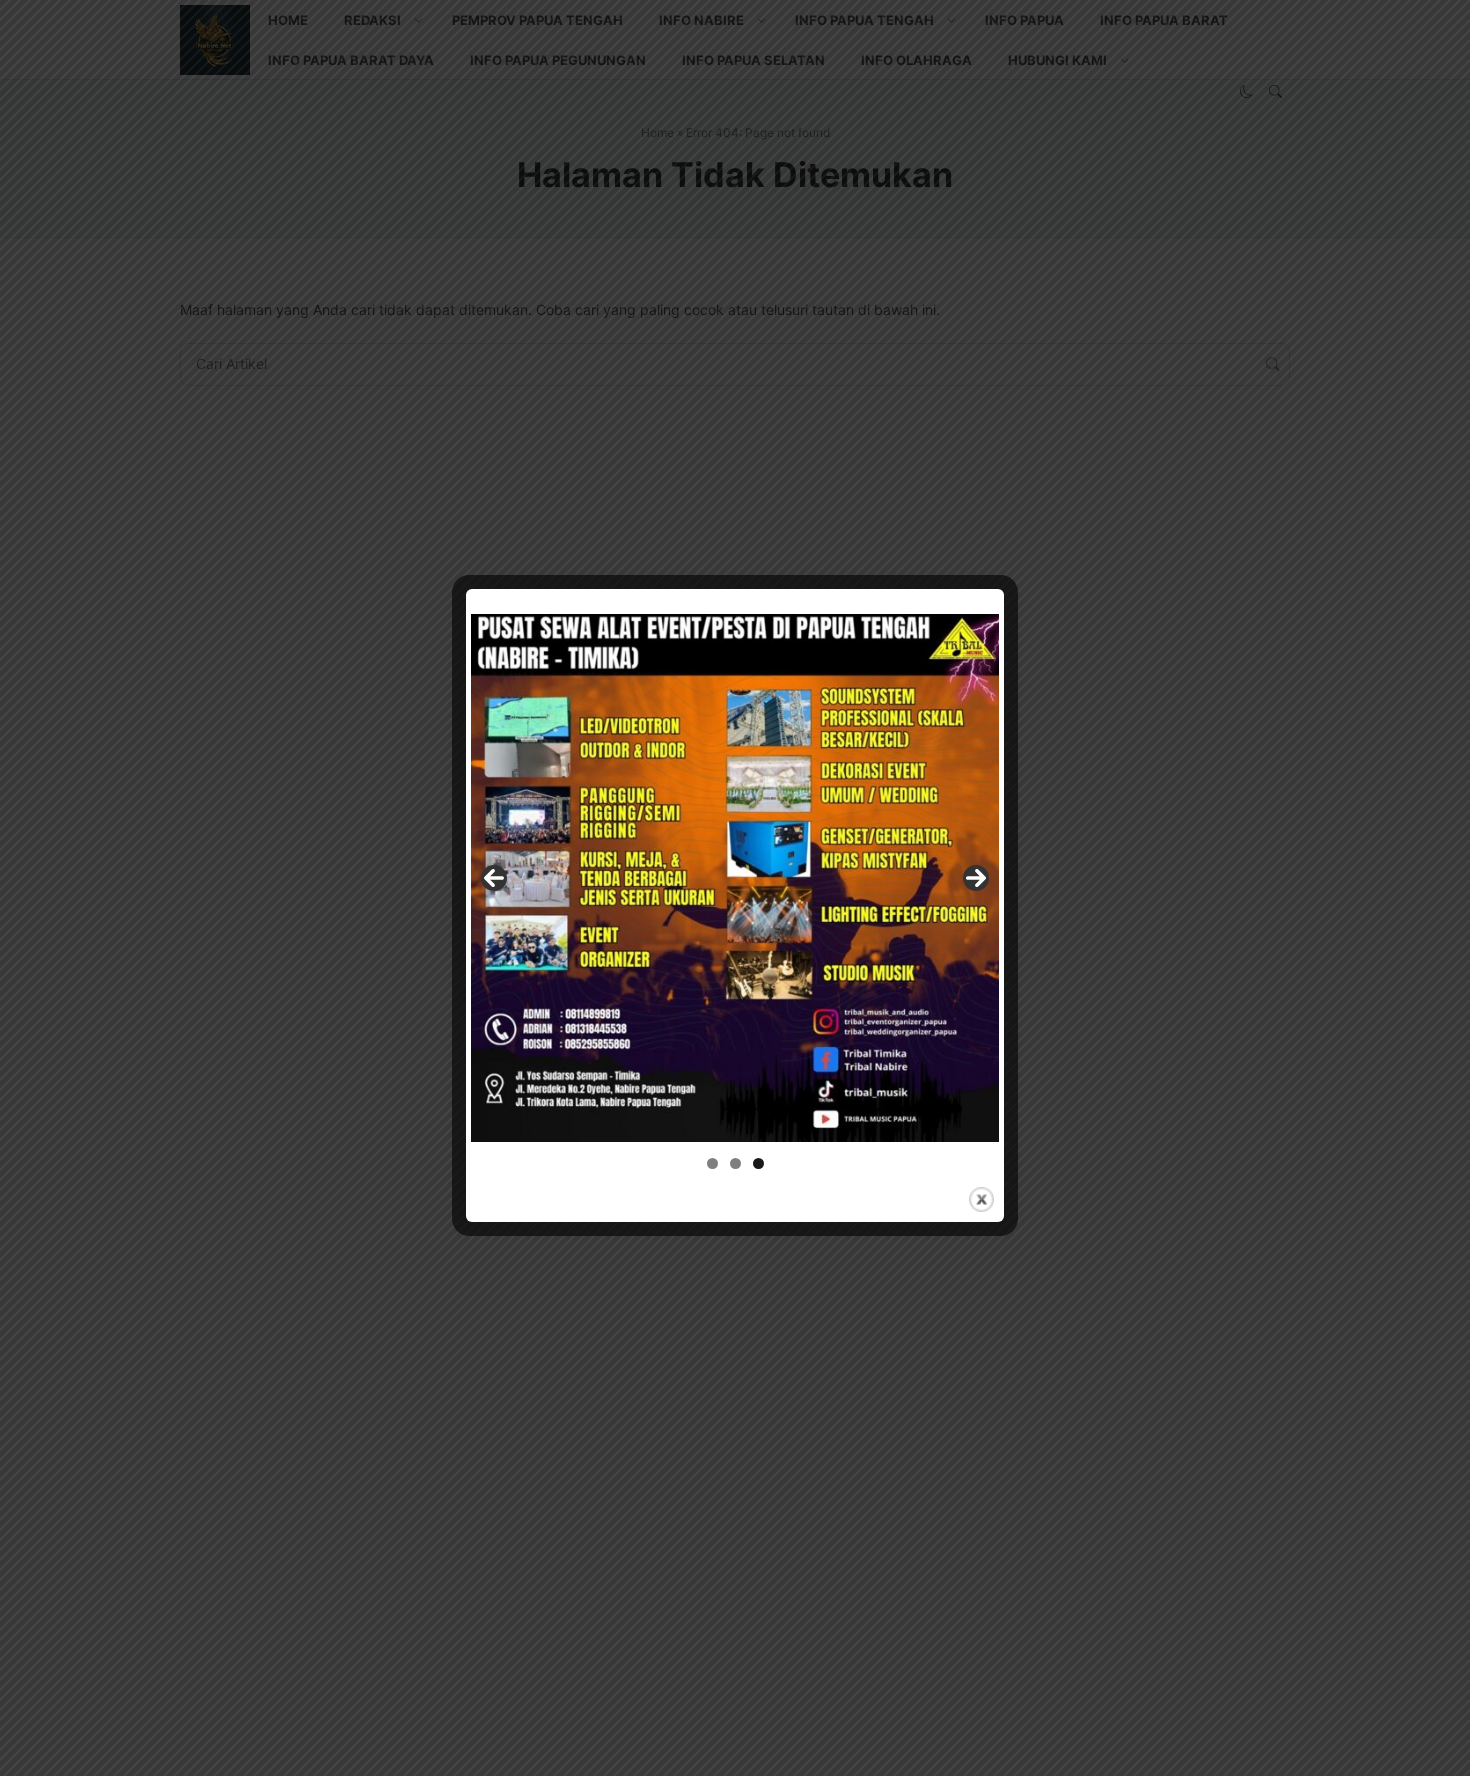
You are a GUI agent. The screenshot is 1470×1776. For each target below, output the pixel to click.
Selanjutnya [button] (976, 878)
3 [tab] (758, 1163)
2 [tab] (735, 1163)
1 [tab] (712, 1163)
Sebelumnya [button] (494, 878)
